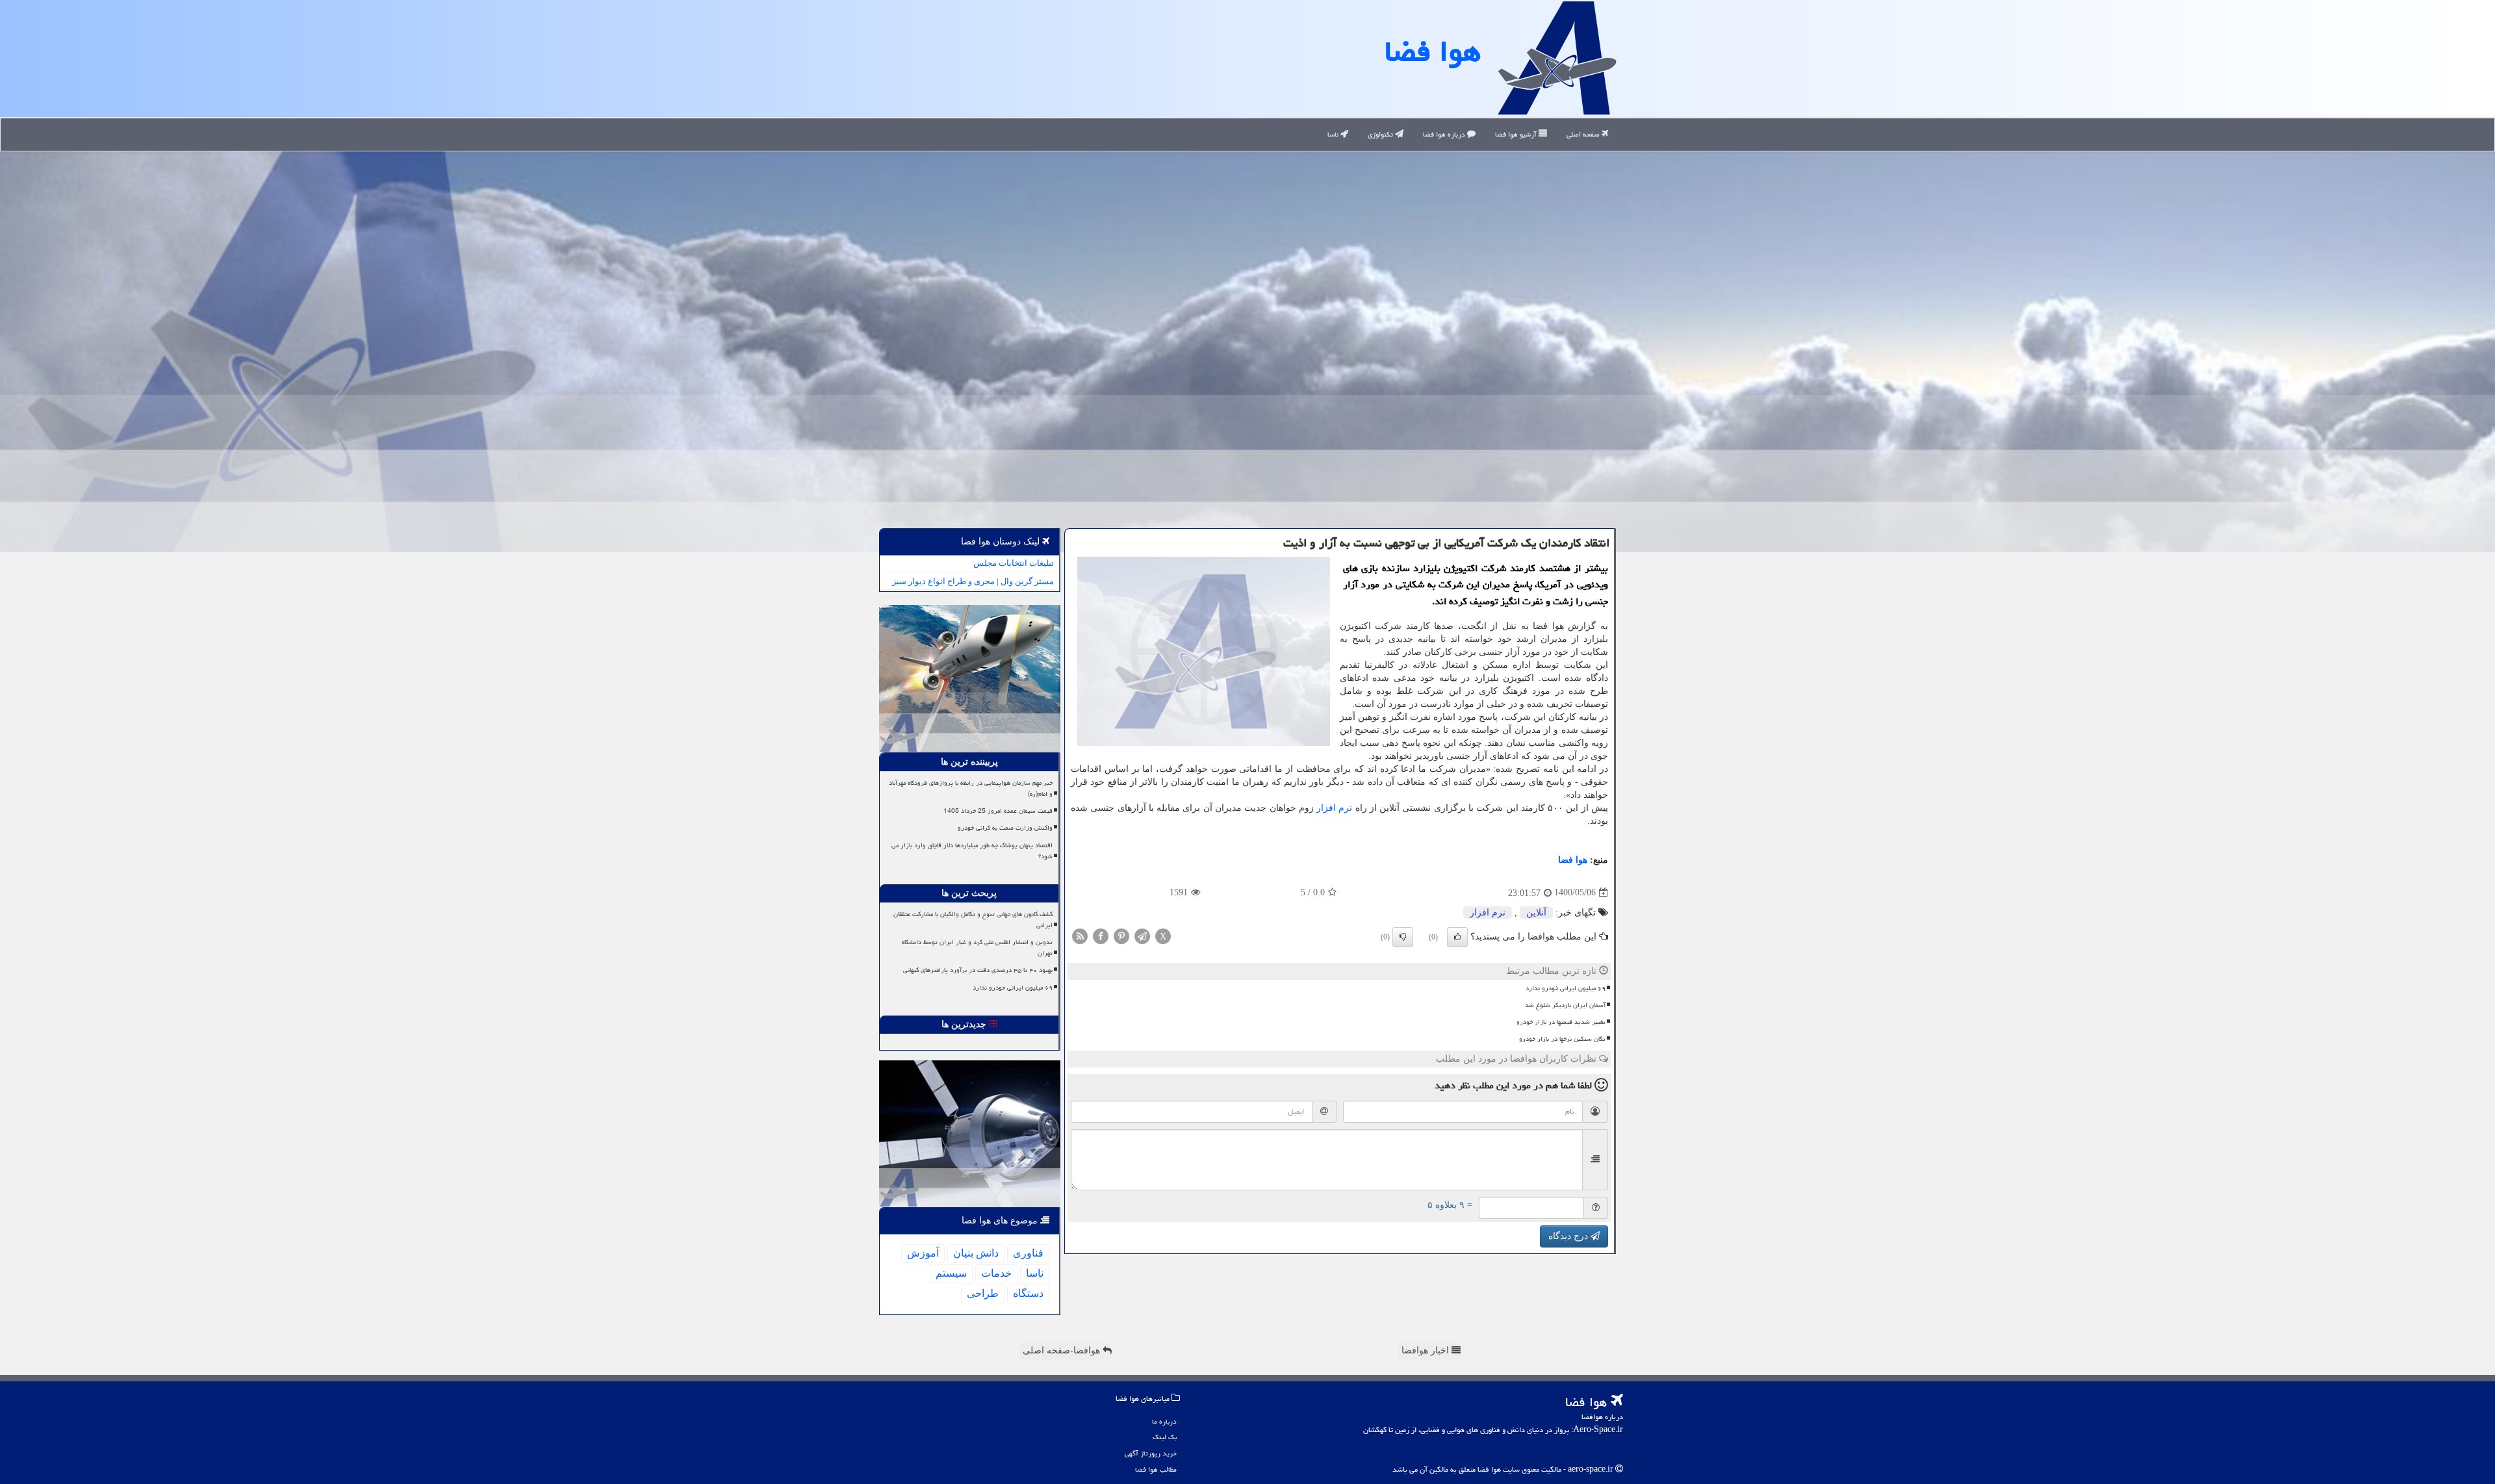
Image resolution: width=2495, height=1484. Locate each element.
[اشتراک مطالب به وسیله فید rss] (1080, 935)
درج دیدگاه (1569, 1236)
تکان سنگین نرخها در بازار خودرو (1562, 1039)
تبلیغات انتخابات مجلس (1014, 563)
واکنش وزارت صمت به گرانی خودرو (1005, 828)
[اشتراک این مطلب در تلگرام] (1142, 935)
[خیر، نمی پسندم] (1403, 937)
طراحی (983, 1293)
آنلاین (1536, 913)
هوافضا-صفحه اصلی (1063, 1350)
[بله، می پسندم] (1457, 937)
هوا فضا (1433, 51)
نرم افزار (1334, 808)
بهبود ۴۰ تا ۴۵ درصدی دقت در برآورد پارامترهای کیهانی (978, 970)
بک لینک (1165, 1437)
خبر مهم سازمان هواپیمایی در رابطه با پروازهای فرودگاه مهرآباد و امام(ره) (971, 788)
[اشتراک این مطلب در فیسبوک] (1101, 935)
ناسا (1334, 134)
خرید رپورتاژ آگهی (1151, 1453)
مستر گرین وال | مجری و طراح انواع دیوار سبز (973, 581)
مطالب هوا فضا (1156, 1469)
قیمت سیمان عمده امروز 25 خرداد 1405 (998, 811)
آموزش (923, 1253)
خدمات (996, 1273)
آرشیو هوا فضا (1517, 134)
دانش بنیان (976, 1253)
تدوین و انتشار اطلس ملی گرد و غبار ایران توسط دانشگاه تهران (977, 948)
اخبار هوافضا (1427, 1350)
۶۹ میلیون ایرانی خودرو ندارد (1566, 988)
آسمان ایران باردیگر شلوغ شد (1565, 1005)
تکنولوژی (1381, 134)
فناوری (1028, 1253)
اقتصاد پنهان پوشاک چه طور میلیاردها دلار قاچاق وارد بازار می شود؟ (972, 851)
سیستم (951, 1273)
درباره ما (1164, 1421)
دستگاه (1028, 1293)
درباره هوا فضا (1445, 134)
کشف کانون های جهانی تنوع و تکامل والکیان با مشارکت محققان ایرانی (973, 920)
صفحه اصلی (1584, 134)
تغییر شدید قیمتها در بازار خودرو (1561, 1022)
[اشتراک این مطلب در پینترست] (1121, 935)
